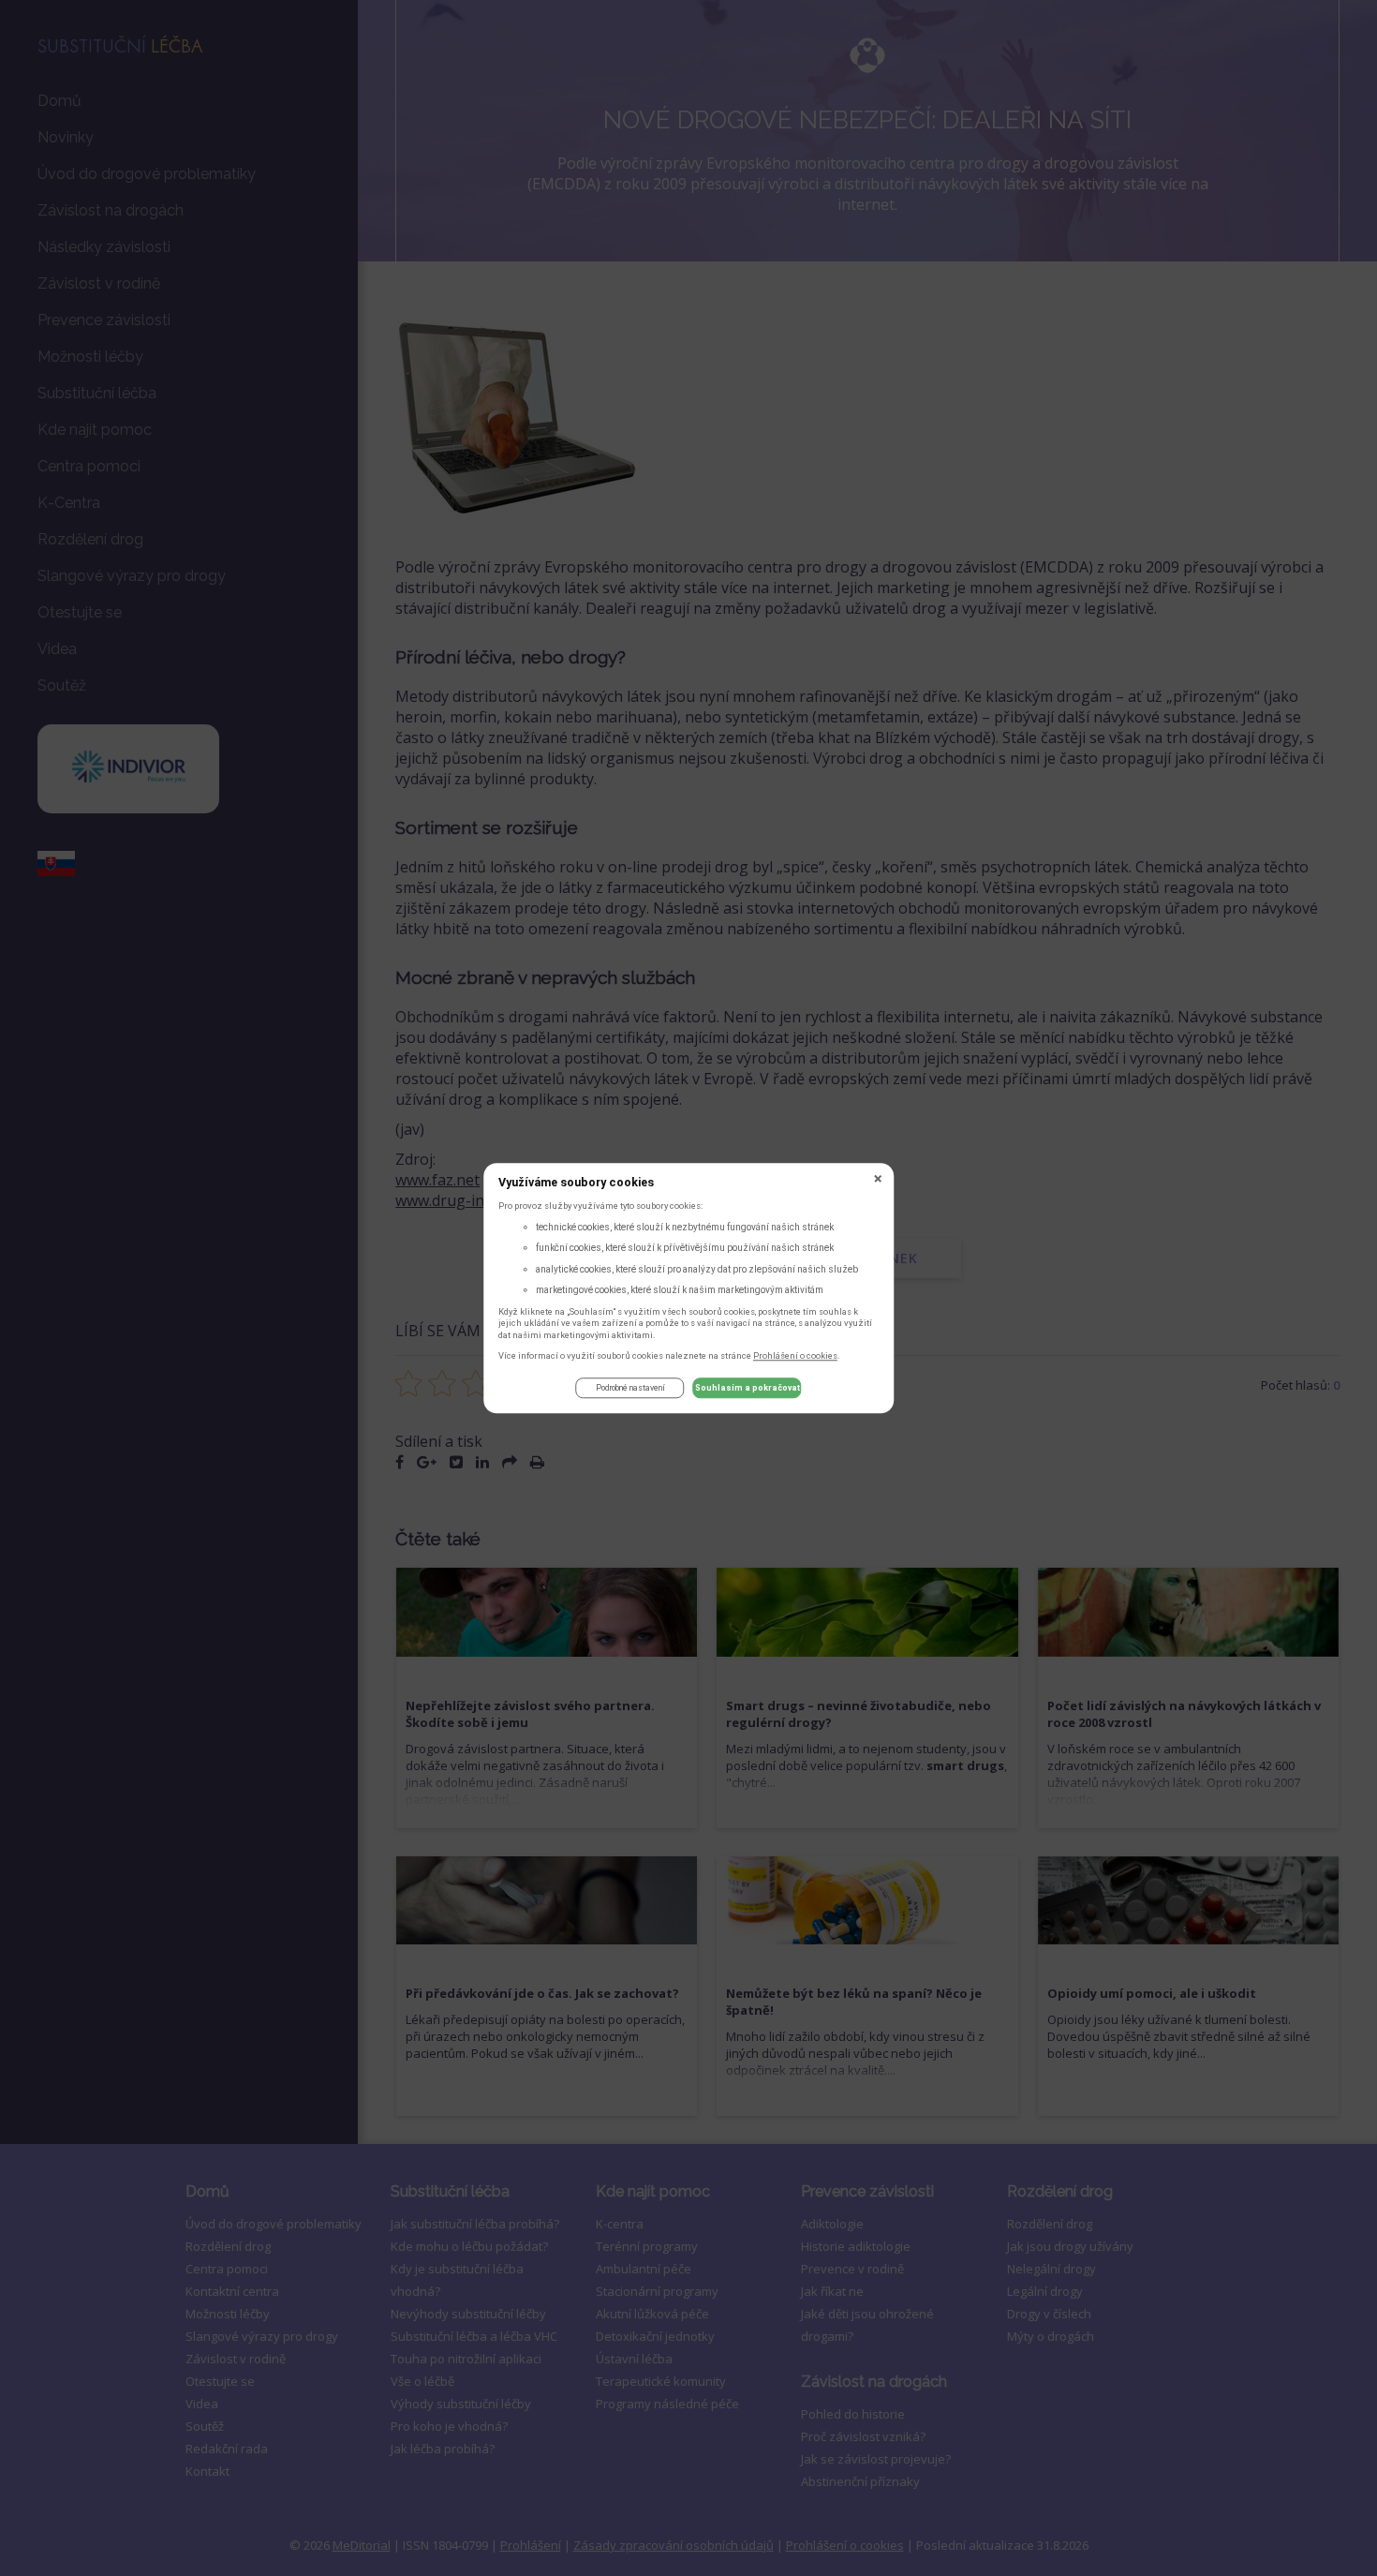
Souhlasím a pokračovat (748, 1389)
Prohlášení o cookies (795, 1355)
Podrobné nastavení (630, 1389)
